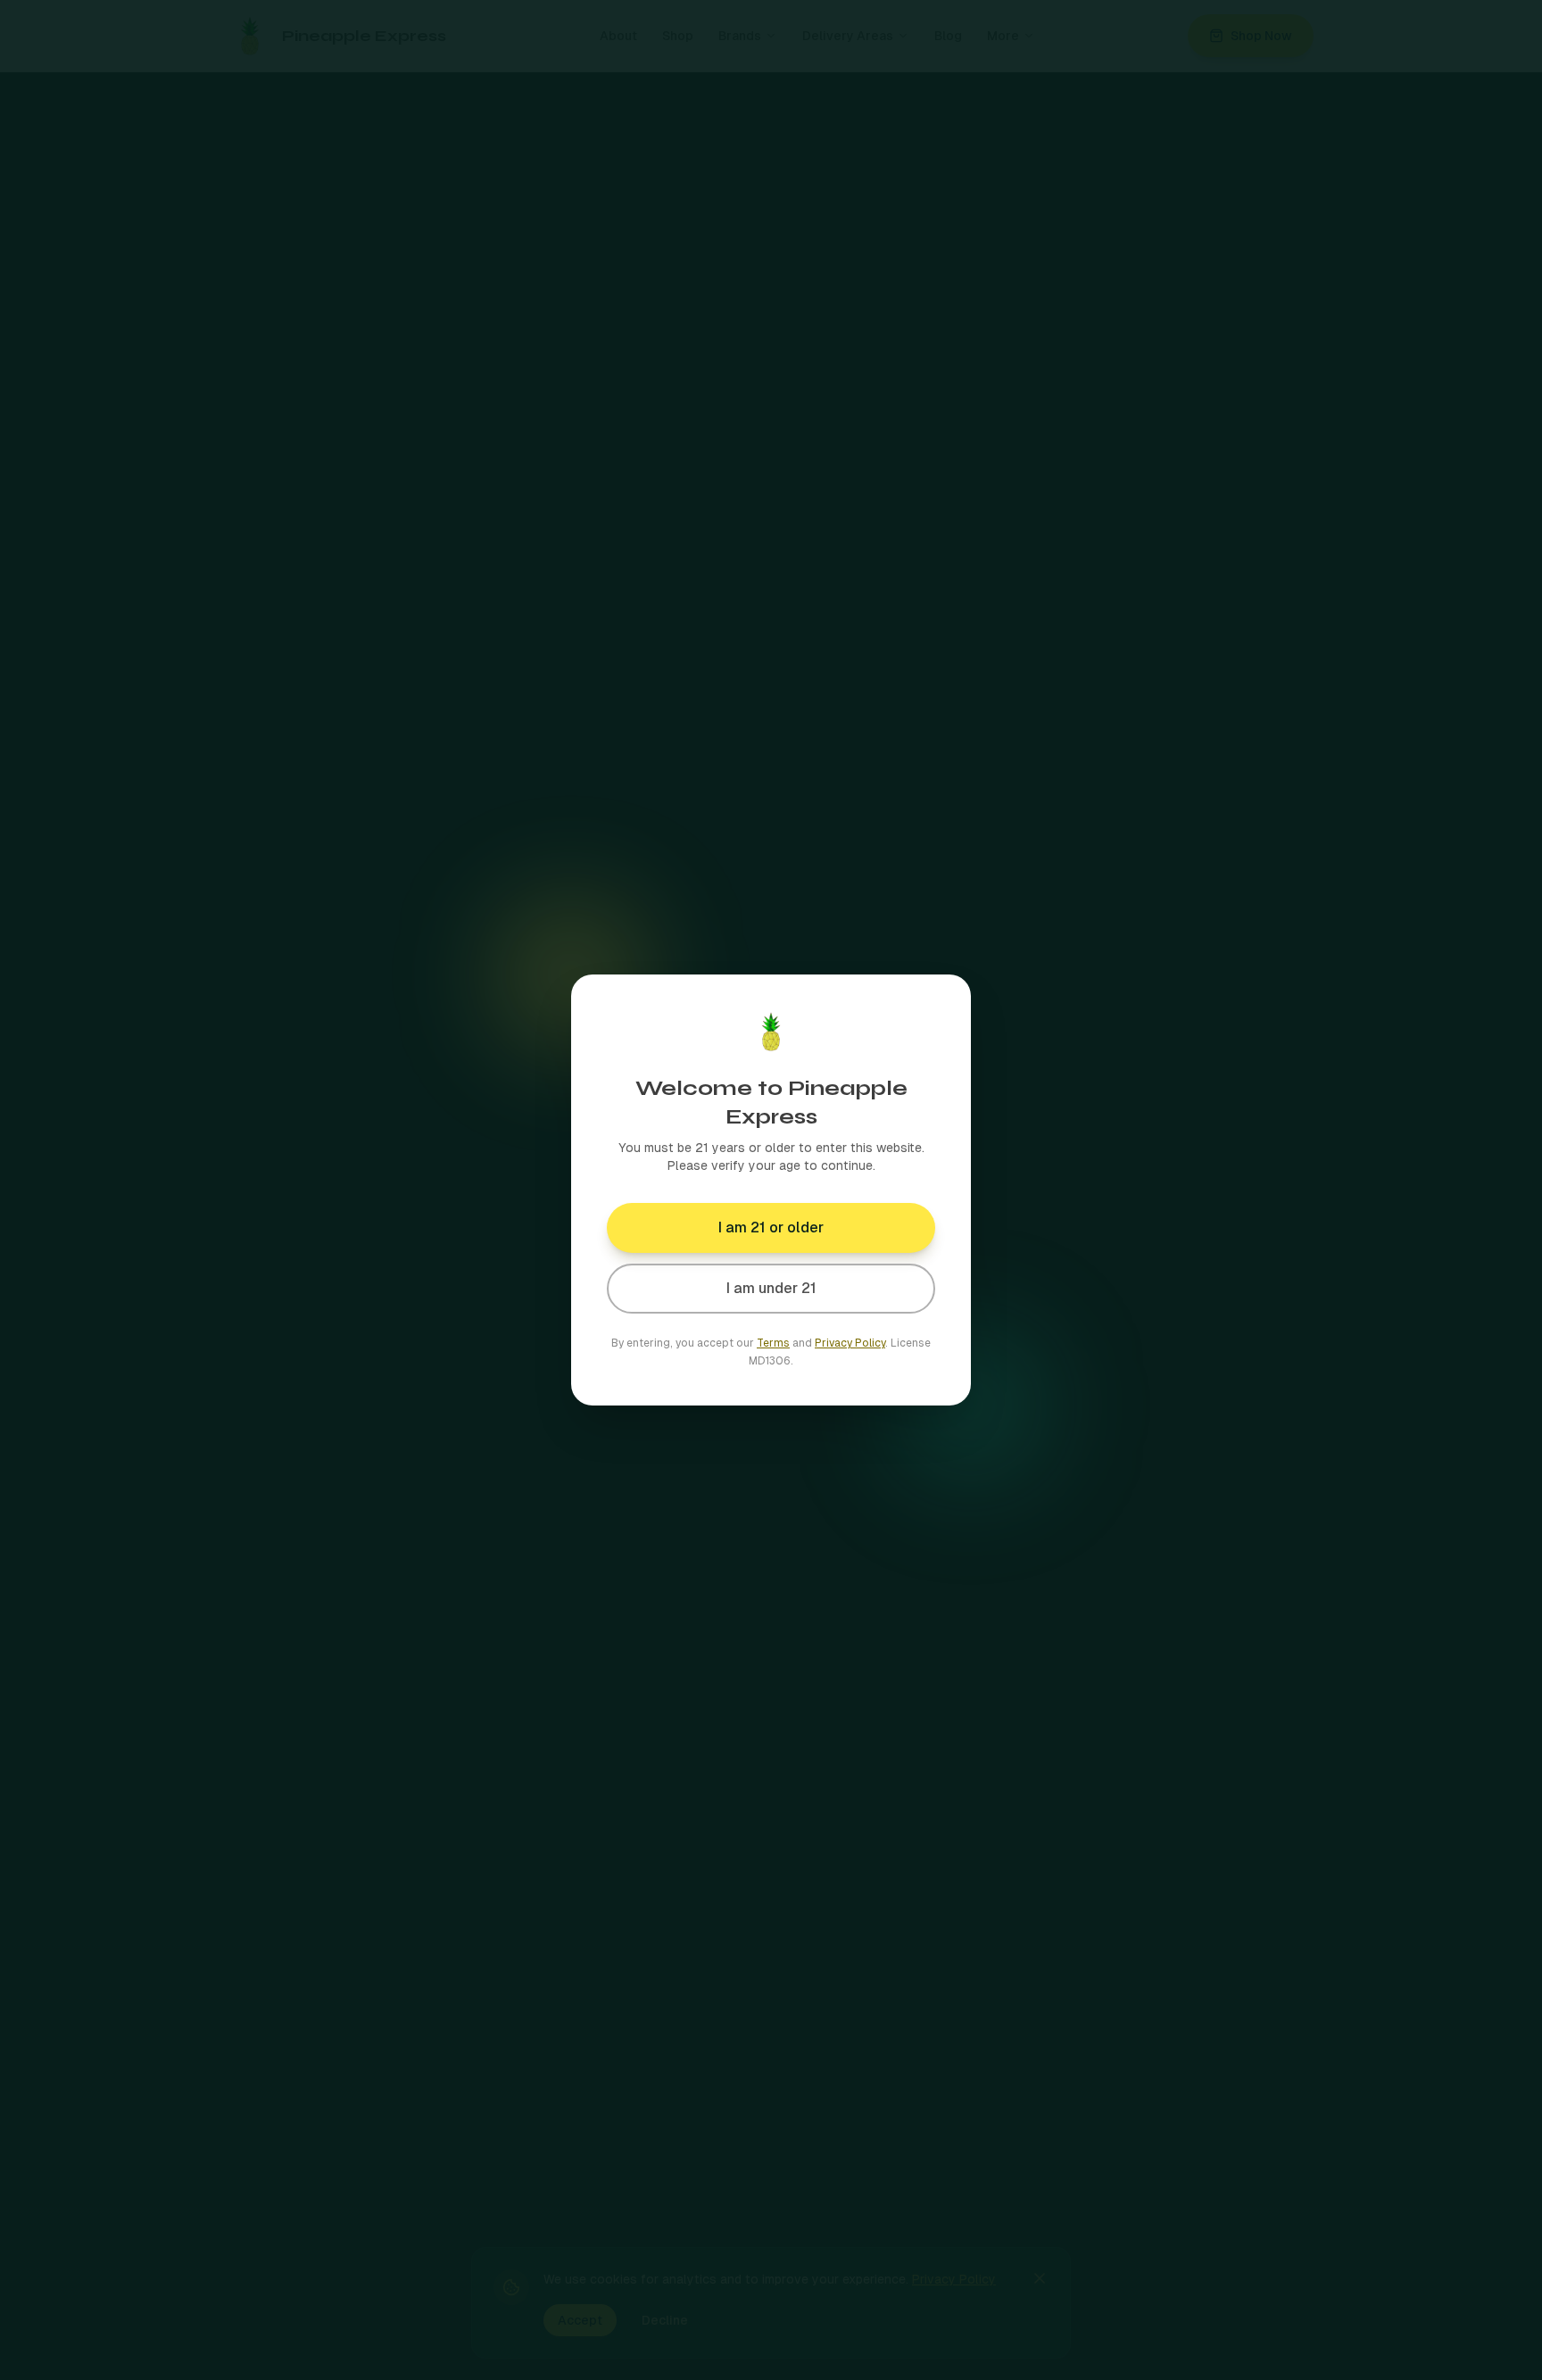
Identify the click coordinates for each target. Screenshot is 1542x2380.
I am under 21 (771, 1288)
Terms (773, 1343)
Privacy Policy (850, 1343)
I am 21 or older (771, 1227)
